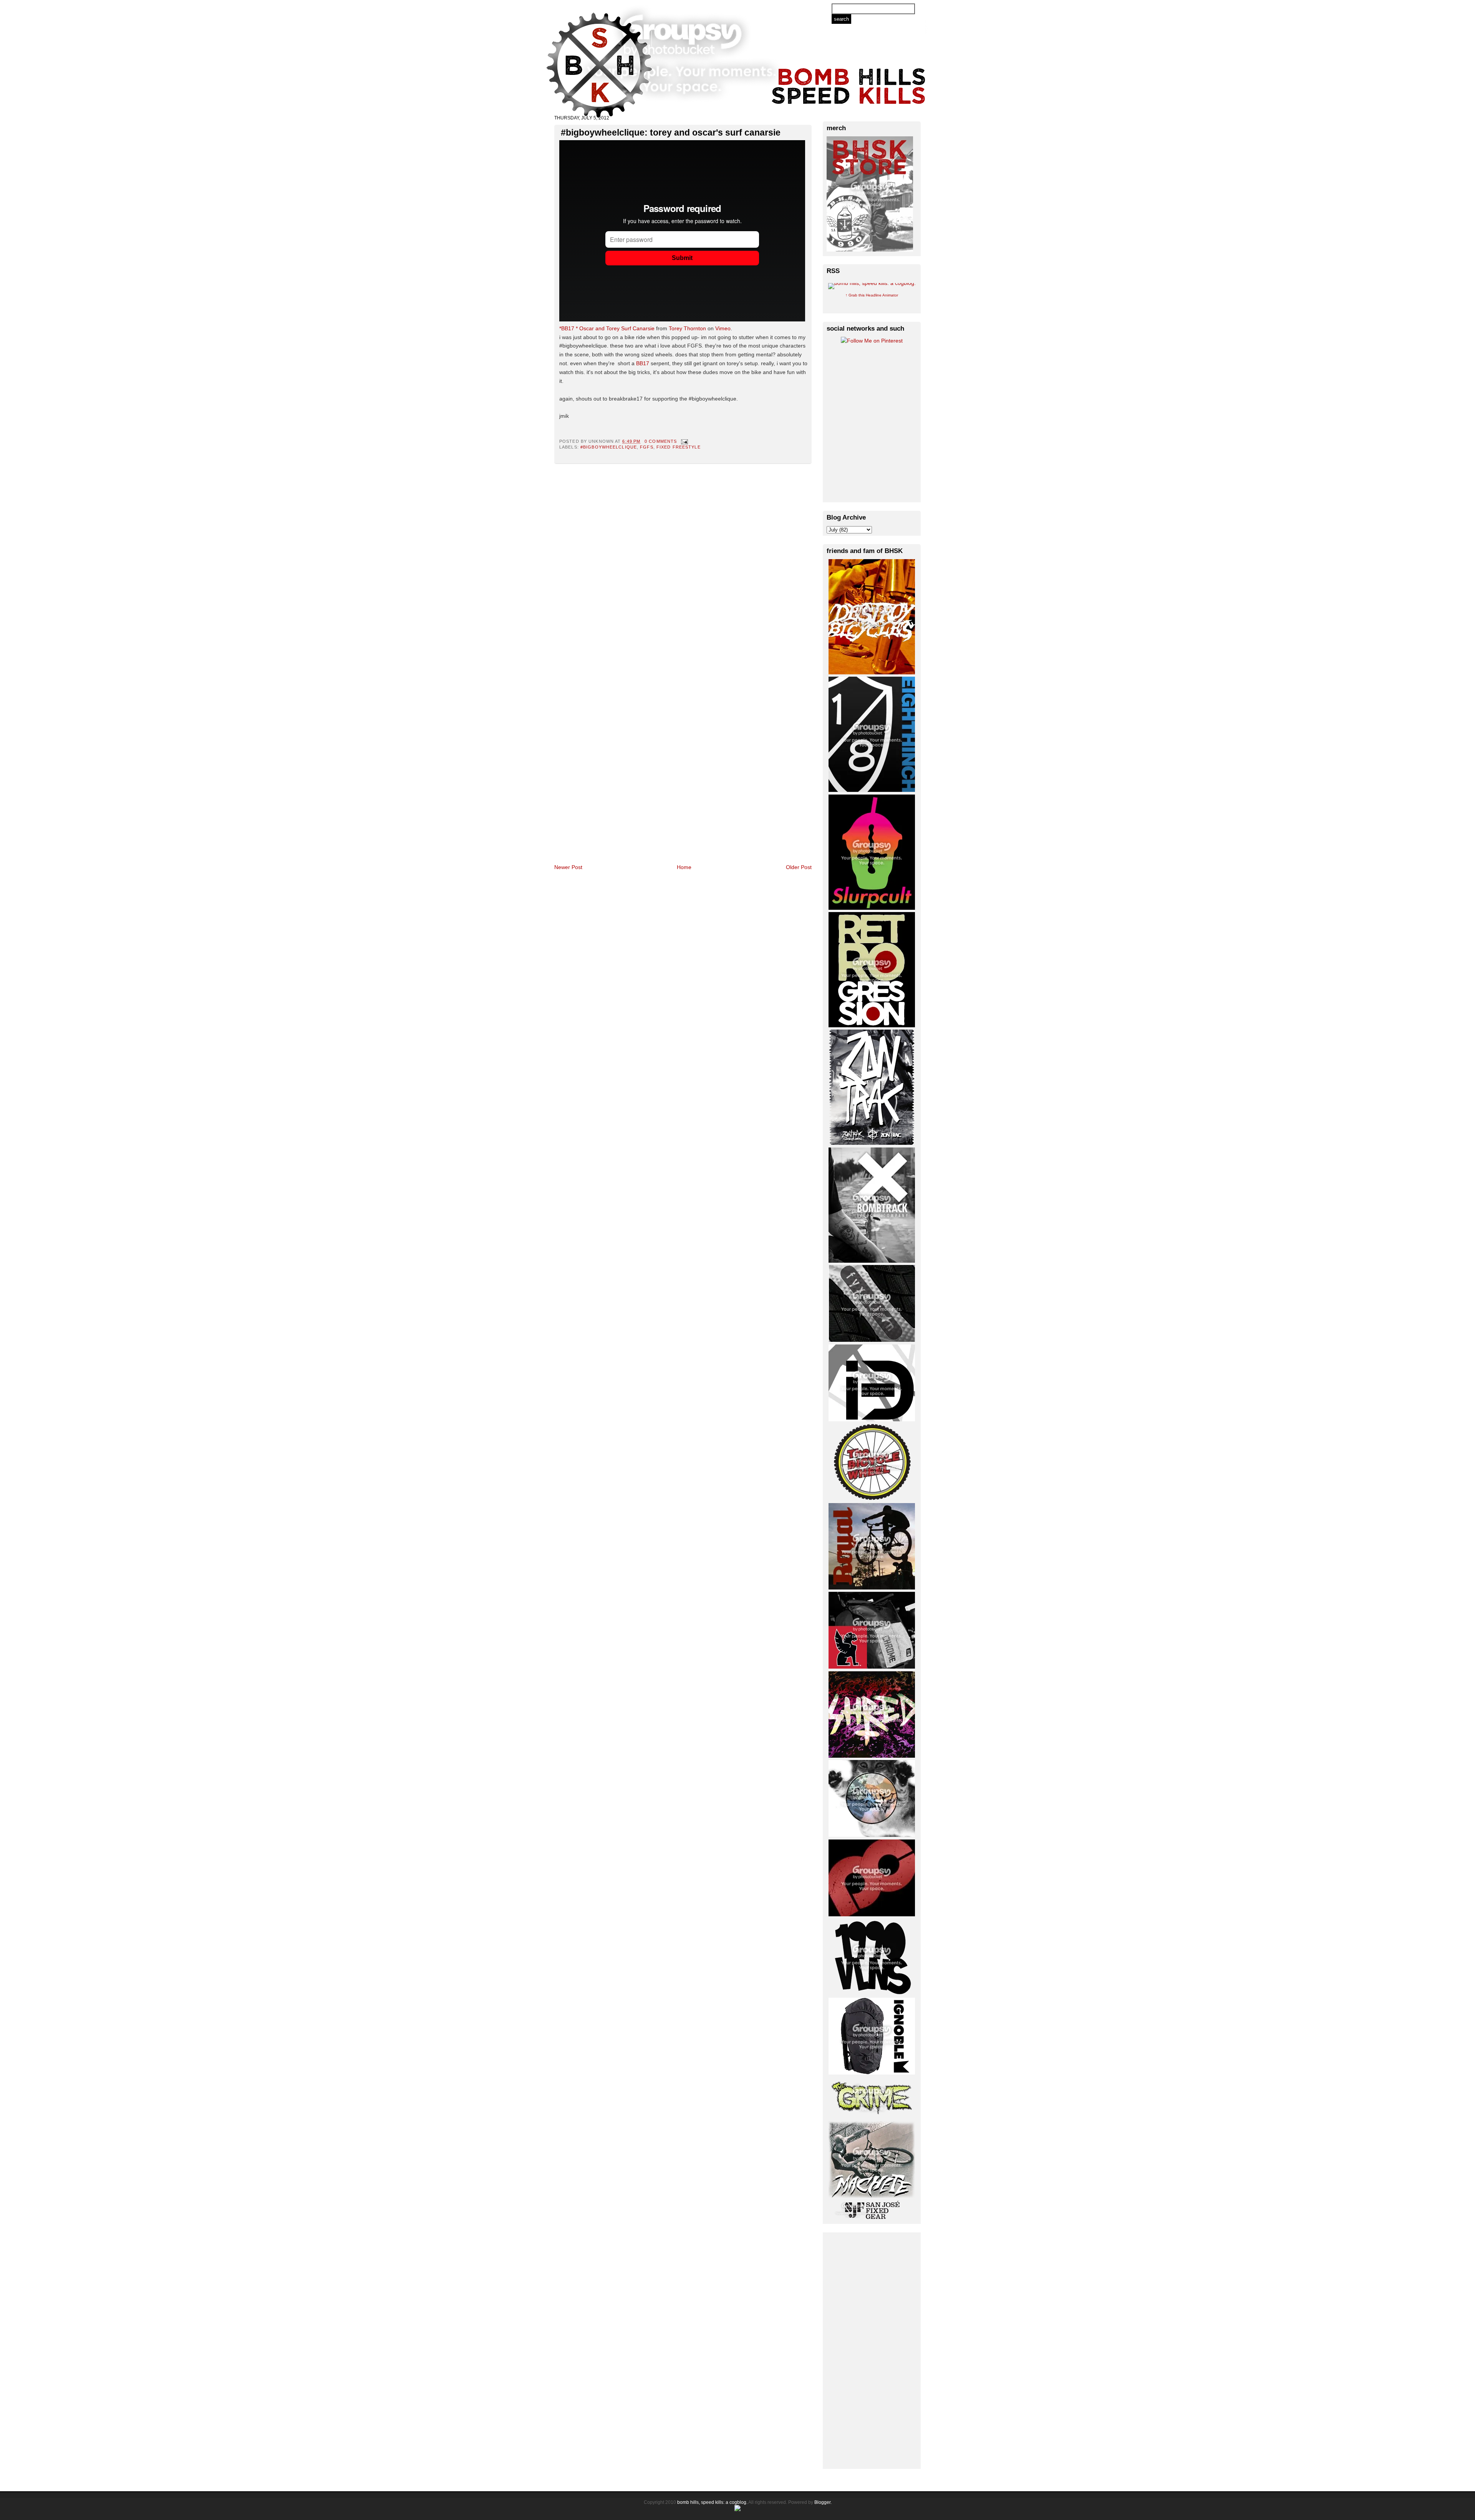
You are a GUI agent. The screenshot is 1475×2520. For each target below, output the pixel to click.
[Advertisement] (872, 2349)
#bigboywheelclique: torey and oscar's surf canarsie (671, 132)
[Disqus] (683, 564)
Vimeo (723, 328)
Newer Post (568, 867)
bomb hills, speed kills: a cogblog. (712, 2502)
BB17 (643, 363)
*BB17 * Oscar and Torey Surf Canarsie (607, 328)
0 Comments (661, 441)
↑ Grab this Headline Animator (872, 295)
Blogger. (823, 2502)
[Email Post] (683, 441)
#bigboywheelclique (609, 447)
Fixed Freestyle (679, 447)
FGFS (646, 447)
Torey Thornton (687, 328)
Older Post (799, 867)
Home (684, 867)
